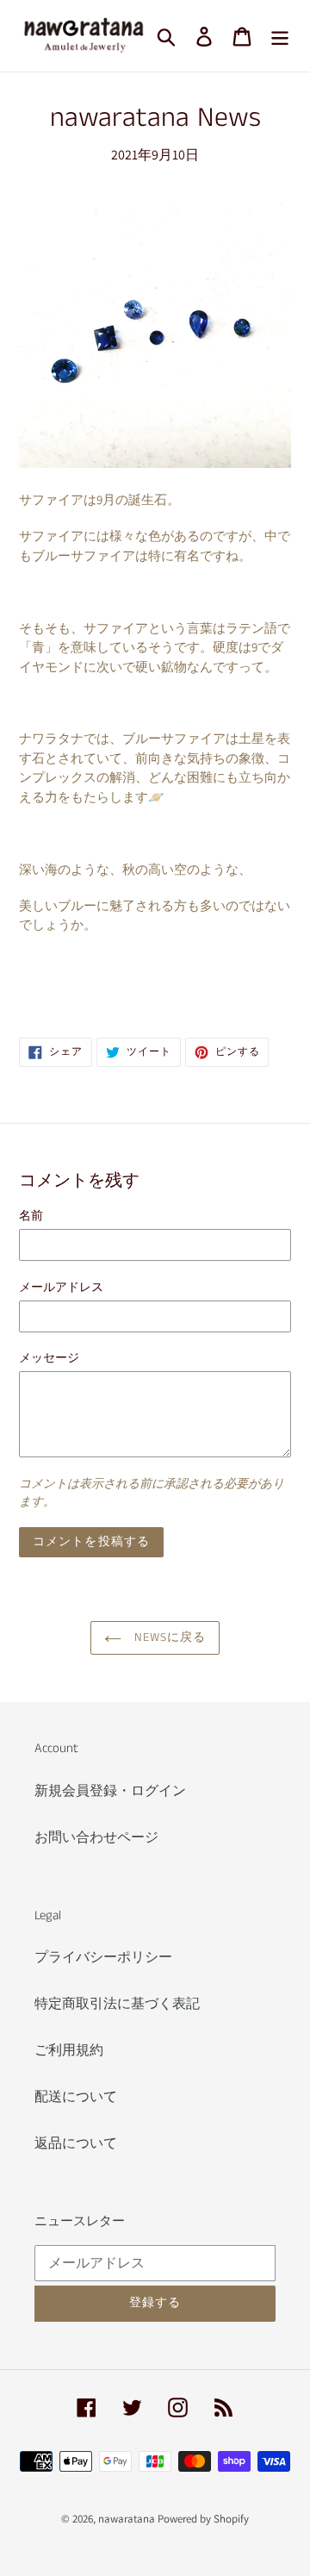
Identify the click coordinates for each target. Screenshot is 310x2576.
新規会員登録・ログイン (110, 1790)
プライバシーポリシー (103, 1957)
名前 (31, 1215)
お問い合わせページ (96, 1837)
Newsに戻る (168, 1637)
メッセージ (49, 1357)
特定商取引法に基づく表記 (117, 2003)
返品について (76, 2143)
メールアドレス (61, 1287)
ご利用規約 (69, 2050)
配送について (76, 2096)
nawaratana (127, 2519)
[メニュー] (280, 36)
